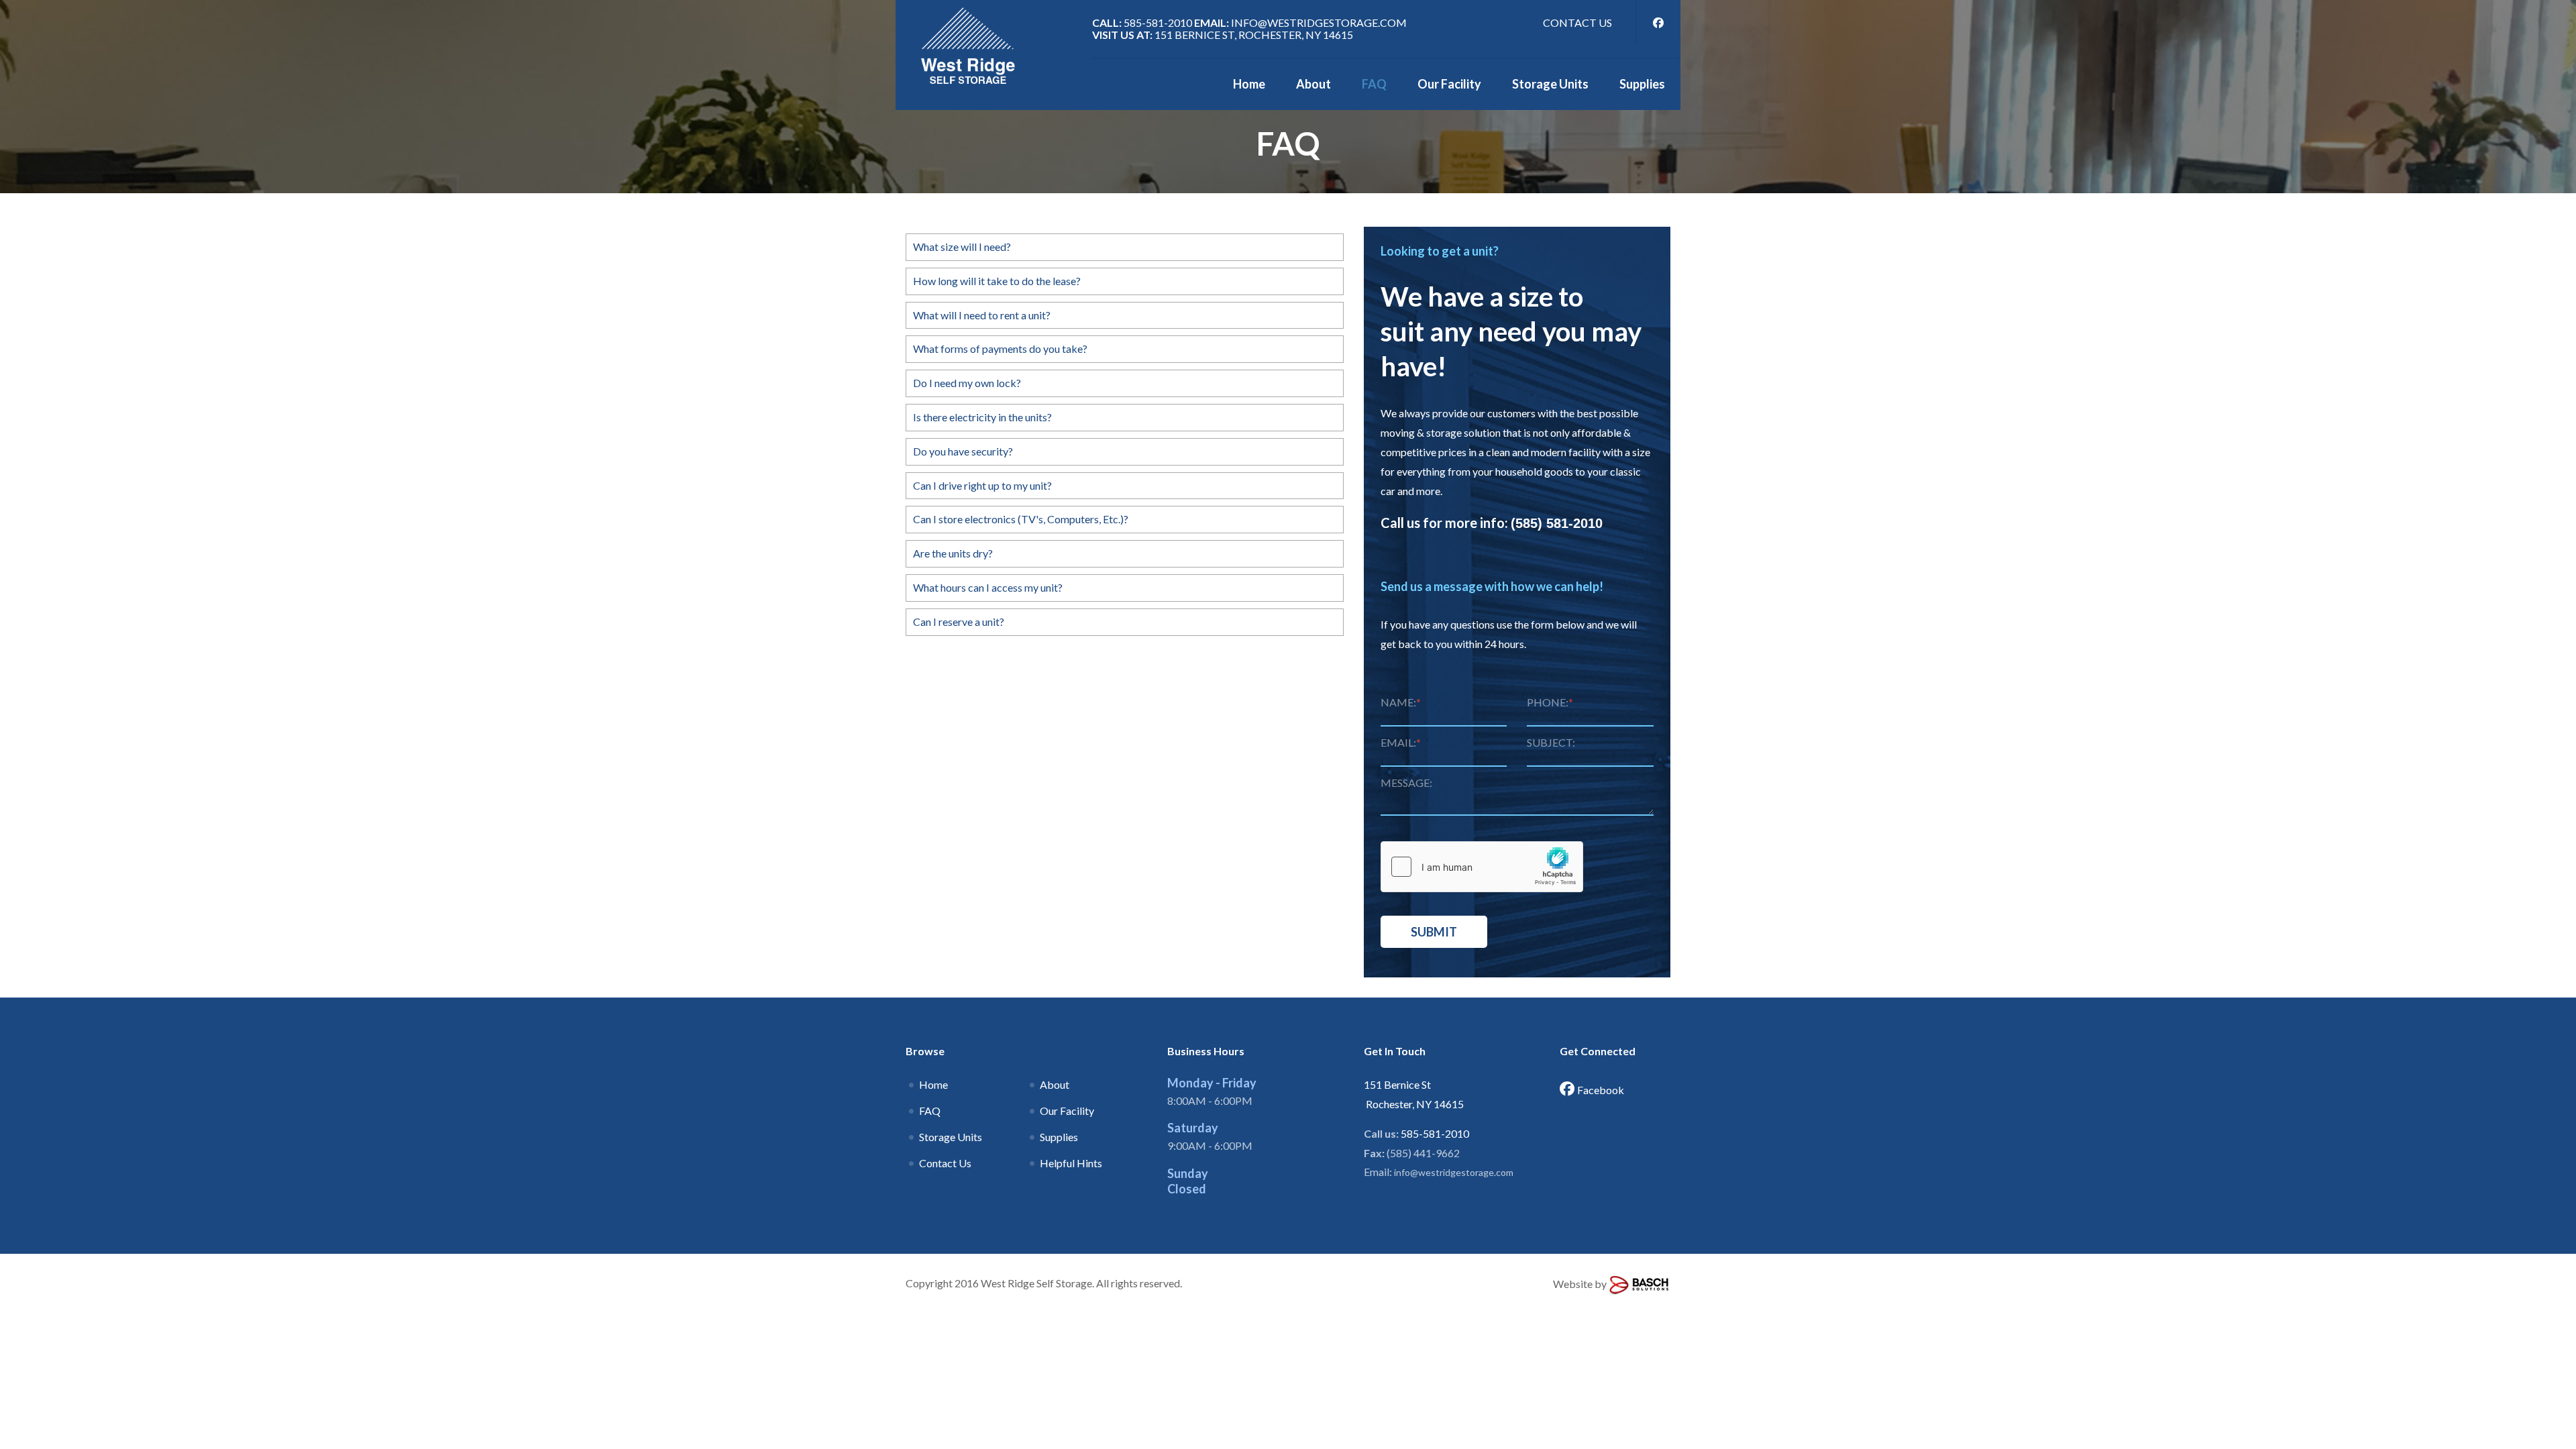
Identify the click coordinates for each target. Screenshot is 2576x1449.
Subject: (1551, 742)
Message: (1406, 783)
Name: (1401, 702)
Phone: (1550, 702)
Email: (1401, 742)
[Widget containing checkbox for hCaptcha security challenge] (1482, 867)
